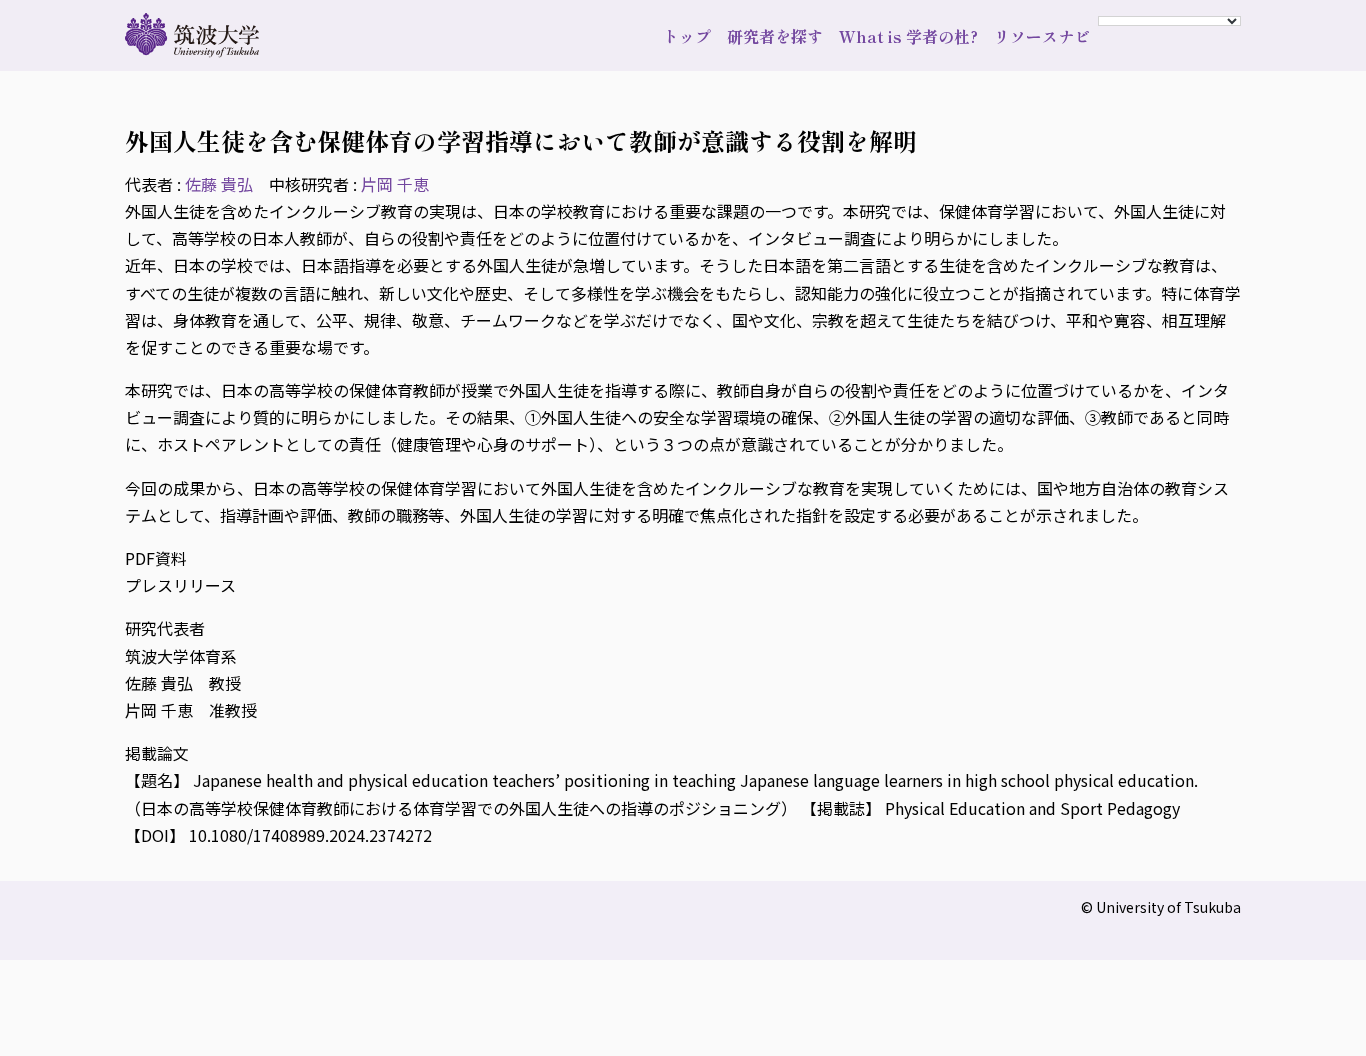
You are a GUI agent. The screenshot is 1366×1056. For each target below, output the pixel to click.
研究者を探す (775, 36)
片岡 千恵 (395, 184)
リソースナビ (1042, 36)
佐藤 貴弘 (219, 184)
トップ (687, 36)
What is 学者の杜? (908, 36)
